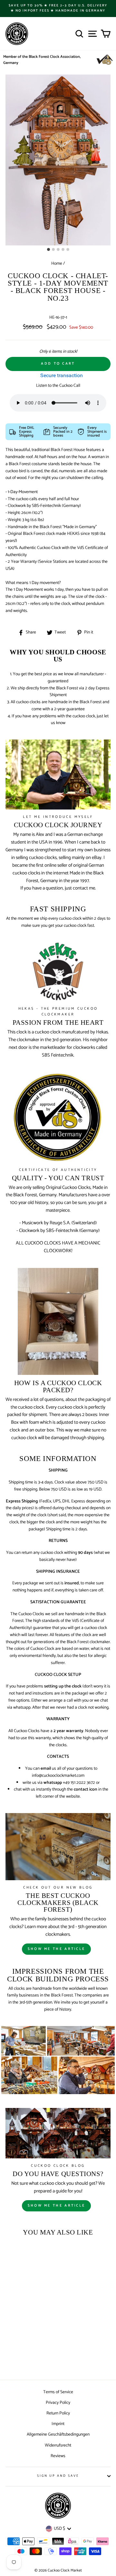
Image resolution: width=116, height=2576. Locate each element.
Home (57, 263)
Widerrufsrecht (58, 2445)
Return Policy (58, 2413)
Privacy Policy (58, 2403)
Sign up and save (58, 2476)
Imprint (58, 2424)
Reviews (58, 2456)
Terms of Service (58, 2392)
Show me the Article (57, 2206)
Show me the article (57, 1949)
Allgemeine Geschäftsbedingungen (58, 2434)
